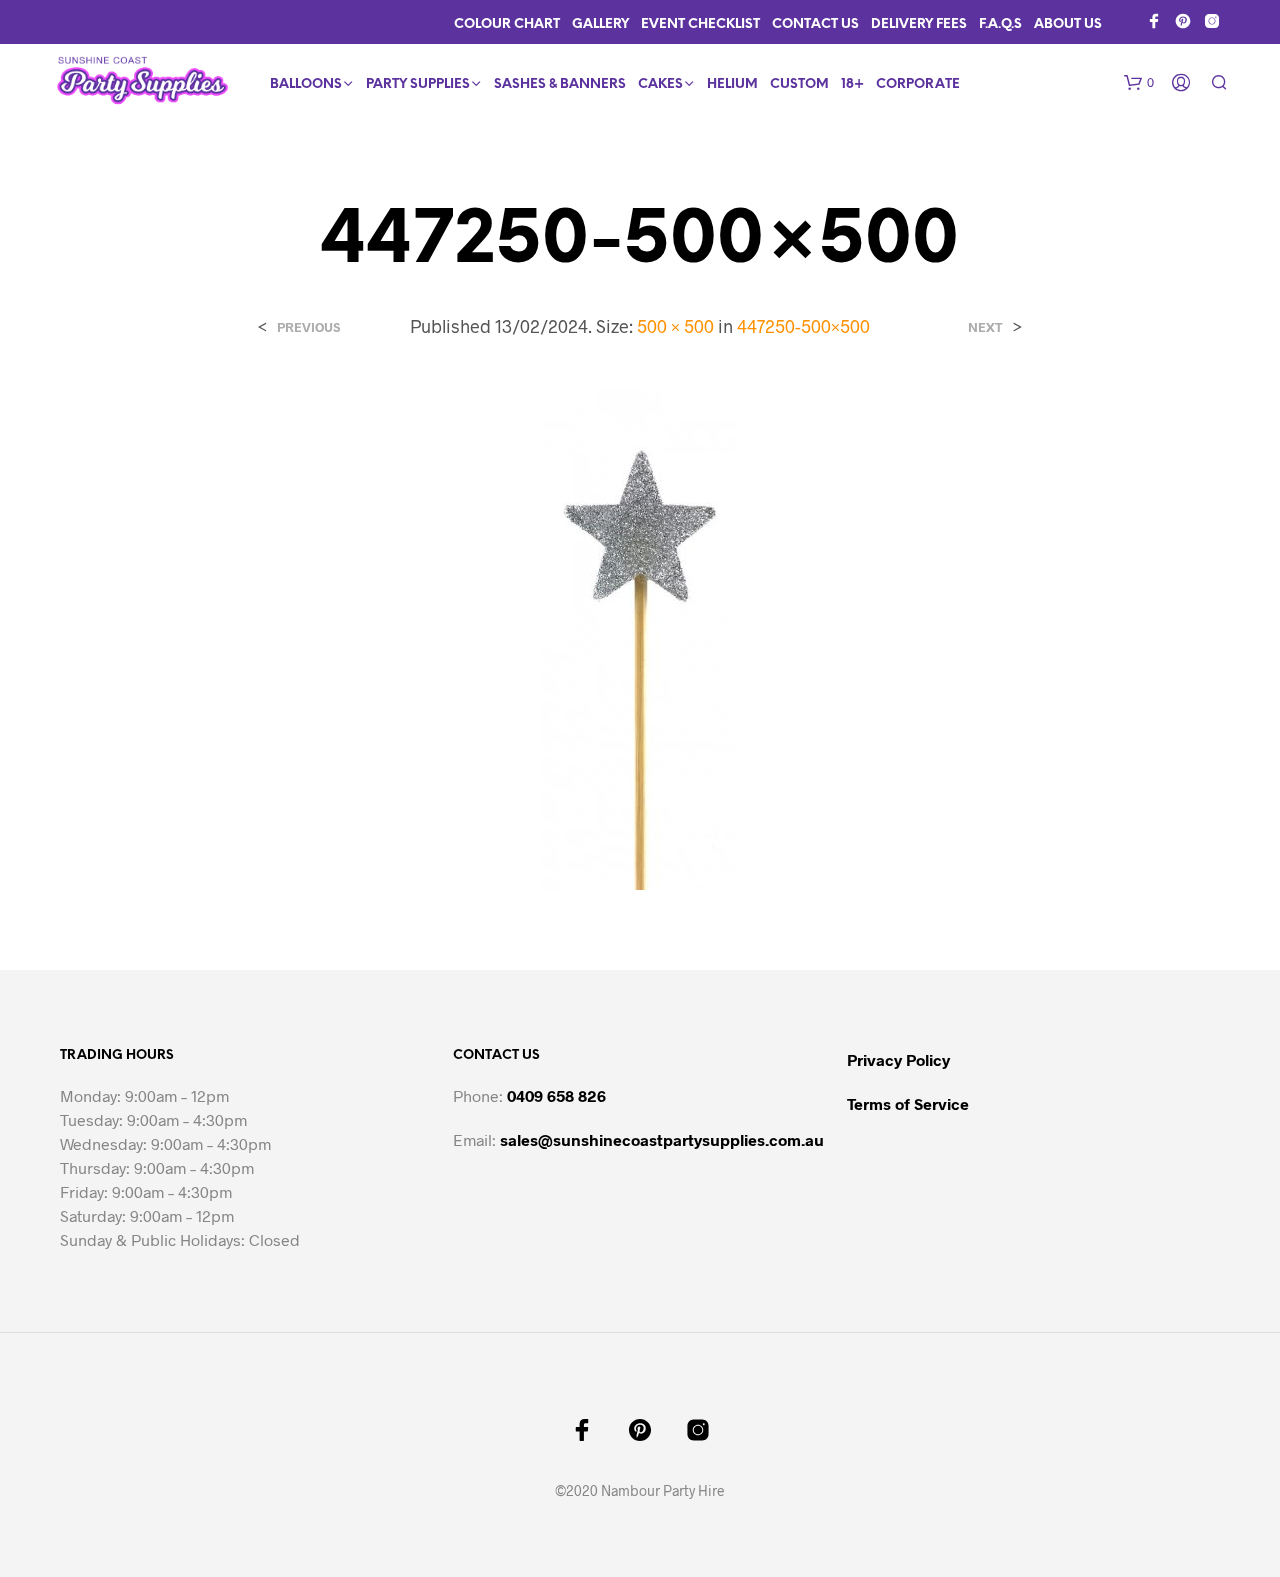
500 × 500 (675, 326)
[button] (1139, 83)
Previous (308, 327)
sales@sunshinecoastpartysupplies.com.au (662, 1139)
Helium (732, 84)
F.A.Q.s (1000, 24)
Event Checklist (700, 24)
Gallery (600, 24)
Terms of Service (908, 1103)
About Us (1068, 24)
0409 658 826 (556, 1095)
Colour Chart (507, 24)
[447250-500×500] (640, 638)
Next (985, 327)
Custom (799, 84)
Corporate (918, 84)
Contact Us (815, 24)
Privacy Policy (898, 1059)
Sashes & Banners (560, 84)
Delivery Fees (919, 24)
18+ (852, 84)
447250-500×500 (803, 326)
